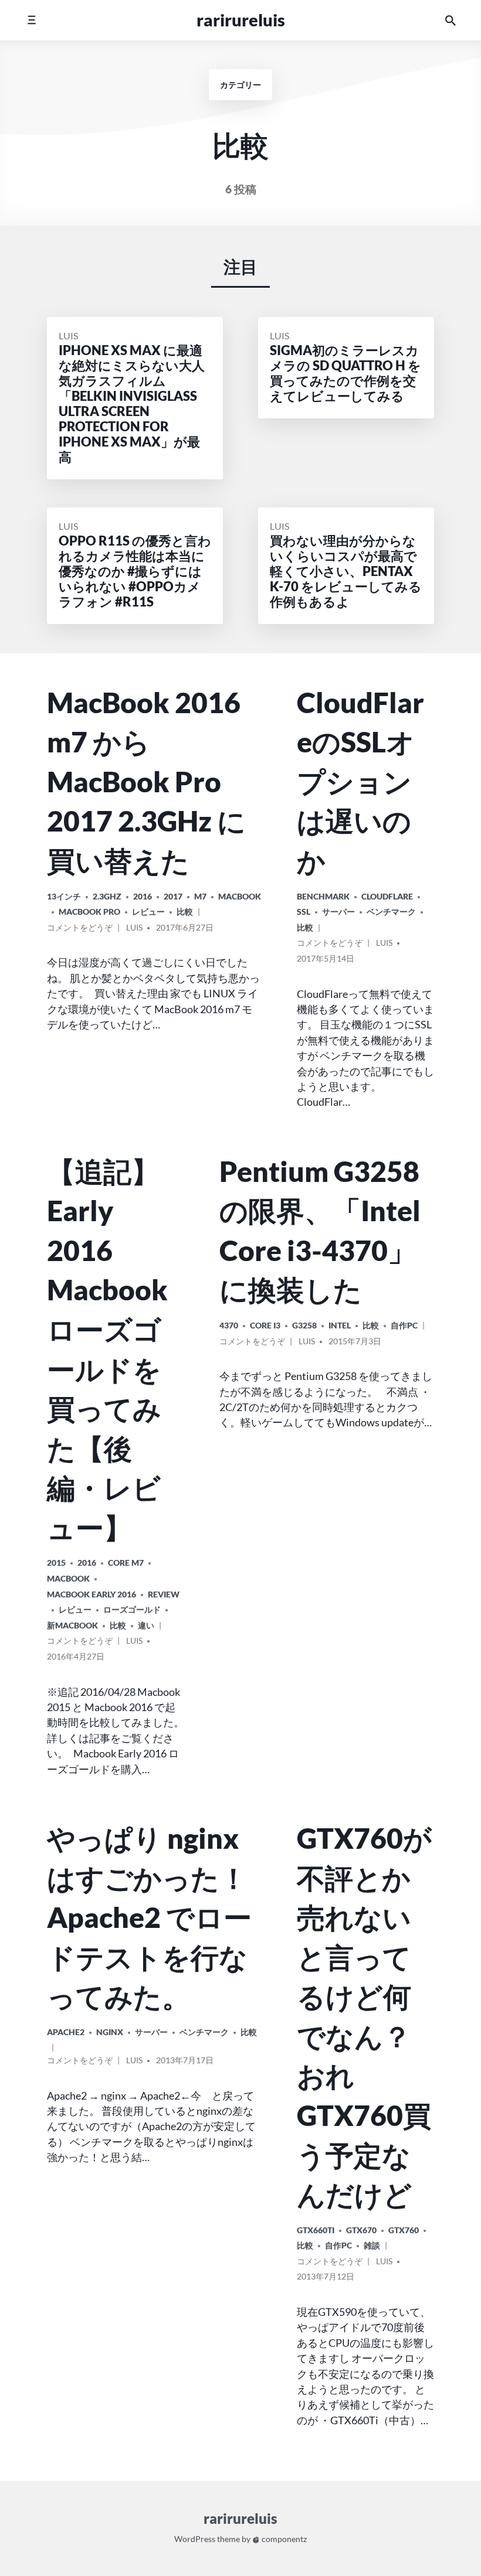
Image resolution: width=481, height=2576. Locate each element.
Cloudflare (387, 896)
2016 (143, 896)
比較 (185, 912)
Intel (340, 1325)
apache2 (66, 2032)
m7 (200, 896)
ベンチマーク (391, 912)
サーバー (338, 912)
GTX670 (361, 2230)
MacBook (240, 896)
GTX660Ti (316, 2230)
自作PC (404, 1325)
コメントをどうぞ (80, 929)
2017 (173, 896)
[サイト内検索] (450, 20)
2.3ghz (107, 896)
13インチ (64, 896)
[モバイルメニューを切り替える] (31, 20)
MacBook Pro (89, 912)
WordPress (195, 2539)
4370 (229, 1325)
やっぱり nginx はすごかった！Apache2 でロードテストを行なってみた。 (149, 1917)
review (164, 1594)
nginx (110, 2032)
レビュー (148, 912)
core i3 (265, 1325)
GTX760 (404, 2230)
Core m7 (126, 1563)
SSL (304, 912)
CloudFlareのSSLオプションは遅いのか (360, 781)
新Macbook (72, 1625)
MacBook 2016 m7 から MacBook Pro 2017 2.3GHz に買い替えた (146, 781)
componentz (283, 2539)
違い (146, 1625)
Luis (68, 335)
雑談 (372, 2245)
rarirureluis (241, 20)
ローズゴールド (132, 1609)
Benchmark (323, 896)
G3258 (304, 1325)
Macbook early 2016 (92, 1594)
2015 (56, 1563)
